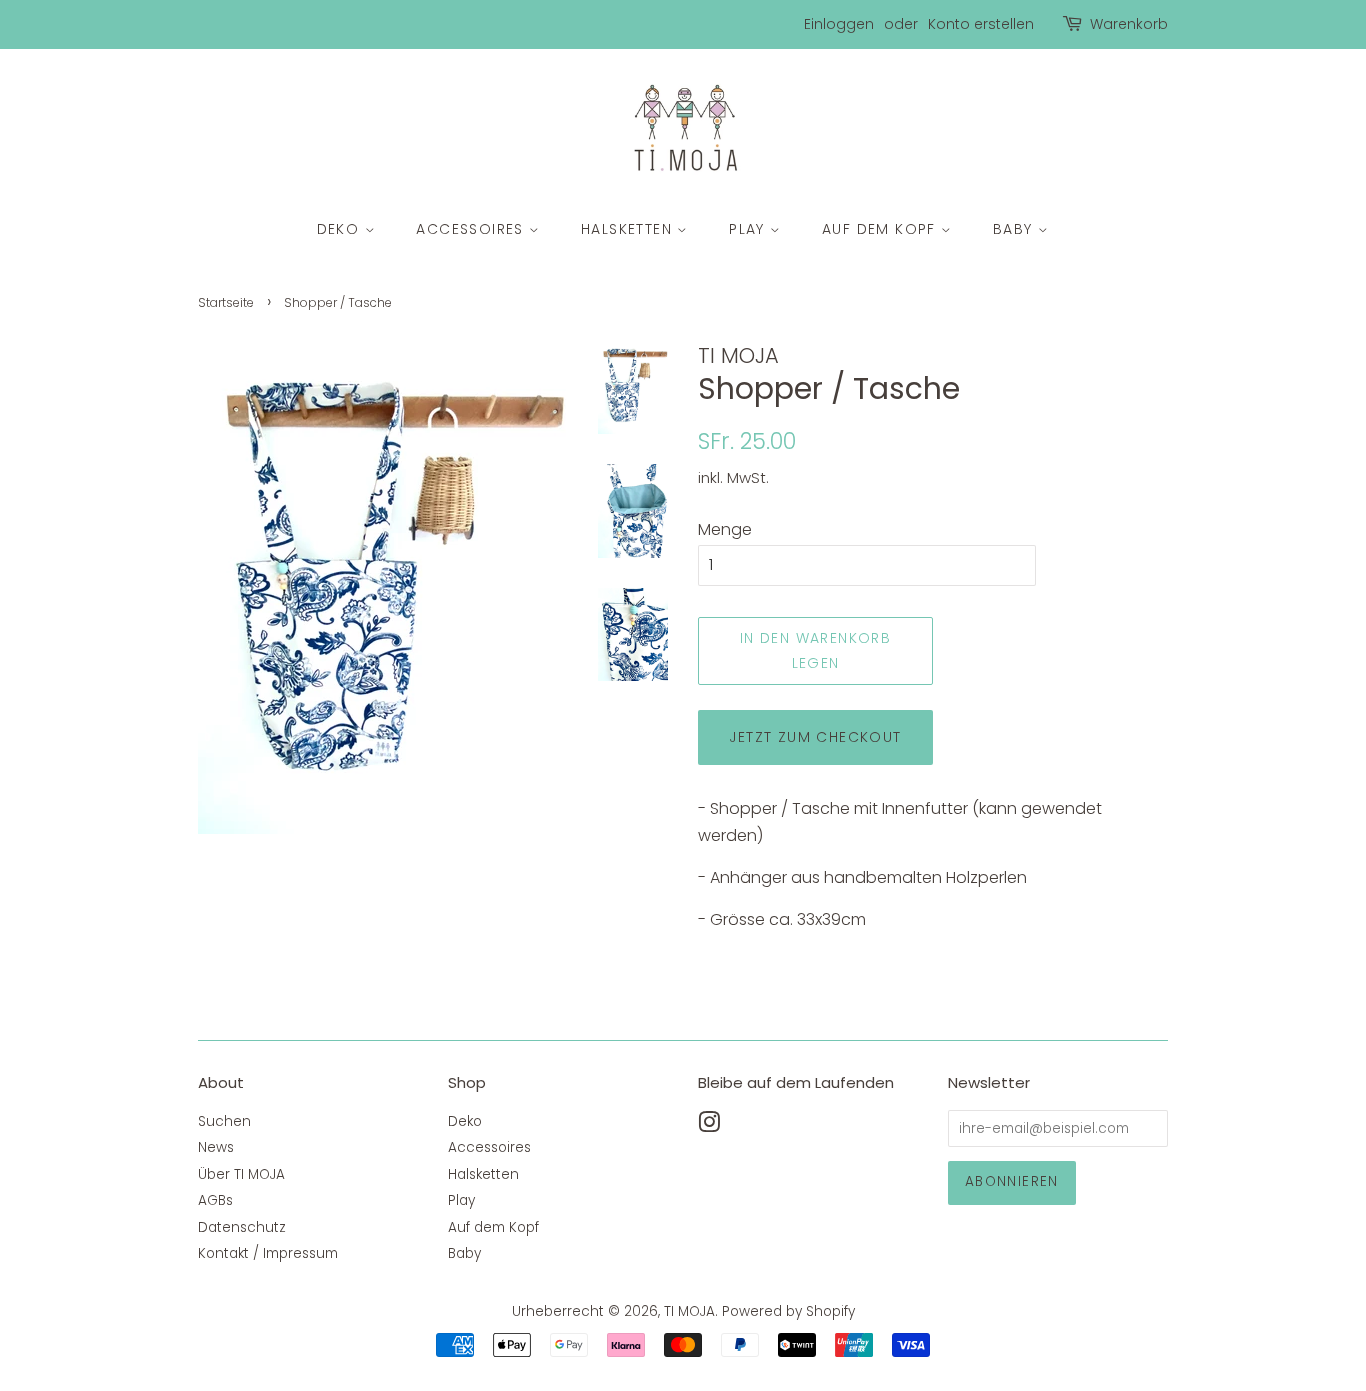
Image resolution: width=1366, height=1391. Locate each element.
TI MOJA (689, 1311)
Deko (341, 229)
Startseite (226, 302)
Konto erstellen (981, 24)
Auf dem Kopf (881, 229)
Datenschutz (242, 1227)
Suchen (224, 1121)
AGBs (215, 1200)
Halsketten (629, 229)
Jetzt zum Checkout (815, 737)
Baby (1015, 229)
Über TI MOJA (241, 1174)
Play (749, 229)
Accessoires (472, 229)
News (216, 1147)
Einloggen (839, 24)
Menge (725, 529)
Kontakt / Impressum (268, 1253)
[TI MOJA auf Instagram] (709, 1126)
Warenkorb (1129, 24)
